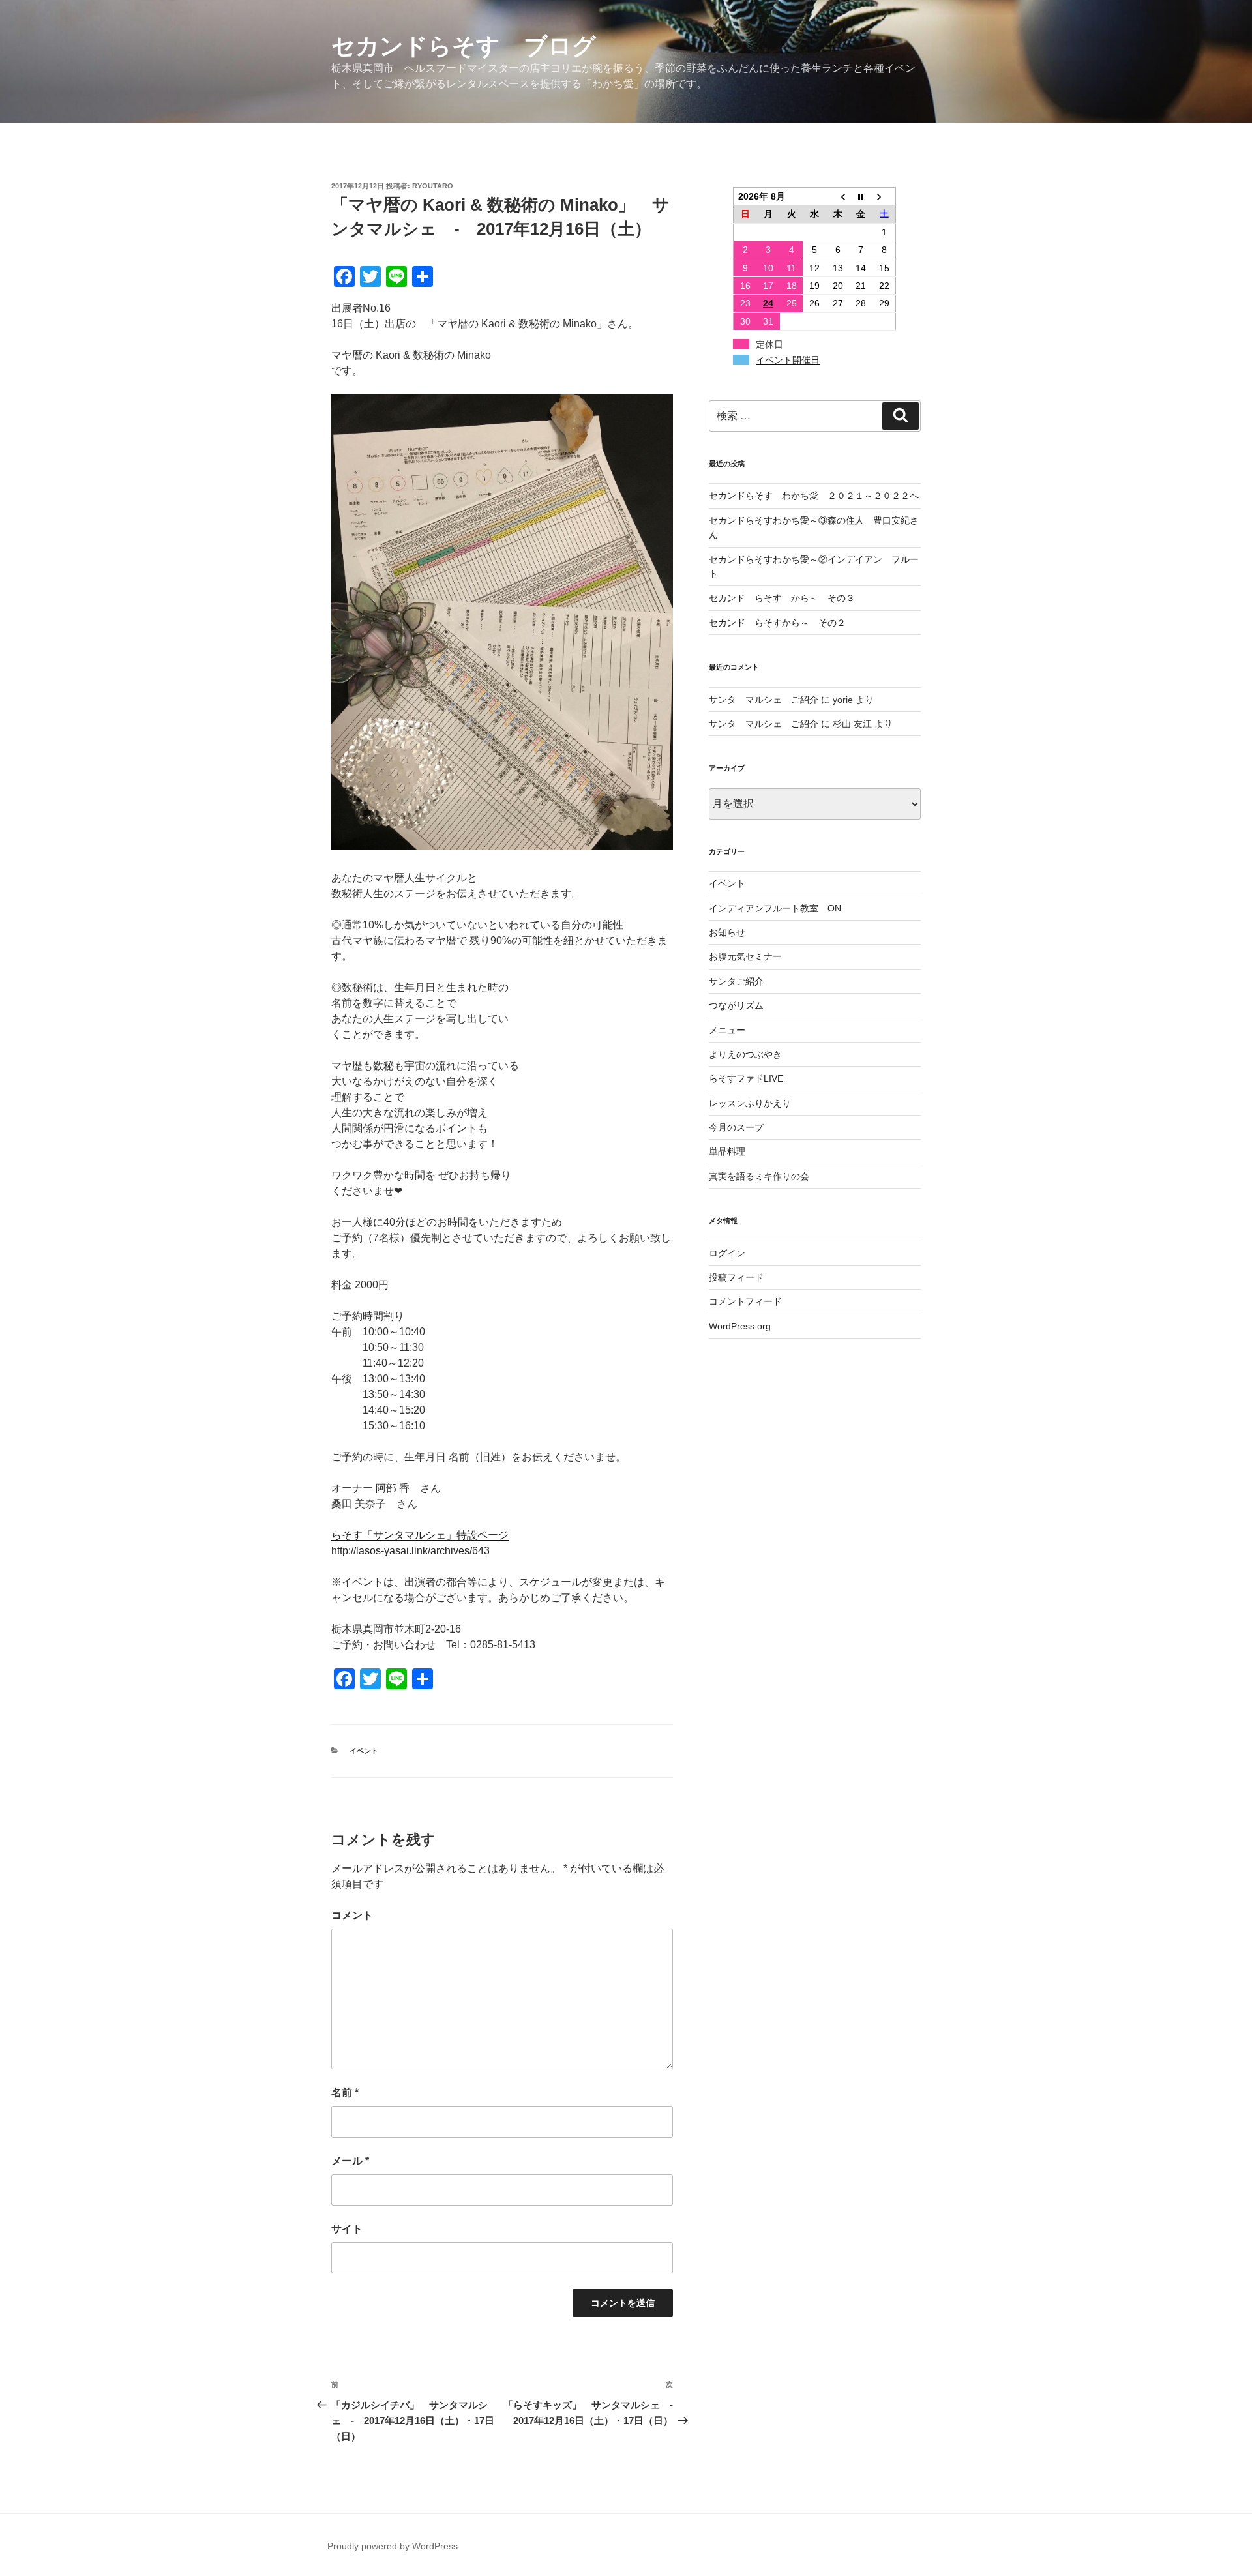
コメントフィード (745, 1301)
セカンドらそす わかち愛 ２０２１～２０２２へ (814, 496)
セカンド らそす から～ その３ (782, 598)
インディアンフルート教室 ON (775, 908)
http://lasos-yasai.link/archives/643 (410, 1551)
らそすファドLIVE (746, 1078)
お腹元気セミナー (745, 956)
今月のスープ (736, 1127)
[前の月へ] (838, 197)
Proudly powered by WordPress (393, 2546)
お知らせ (727, 932)
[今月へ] (861, 197)
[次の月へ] (884, 197)
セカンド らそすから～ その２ (782, 623)
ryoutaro (433, 186)
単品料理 (727, 1151)
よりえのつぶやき (745, 1054)
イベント (364, 1751)
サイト (347, 2229)
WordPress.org (740, 1326)
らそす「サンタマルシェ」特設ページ (420, 1535)
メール (350, 2161)
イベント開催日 (788, 360)
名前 (345, 2093)
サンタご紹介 (736, 981)
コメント (352, 1915)
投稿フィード (736, 1277)
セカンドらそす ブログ (464, 46)
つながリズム (736, 1005)
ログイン (727, 1253)
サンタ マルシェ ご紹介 (764, 700)
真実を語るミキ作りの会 (759, 1176)
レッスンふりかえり (750, 1103)
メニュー (727, 1030)
